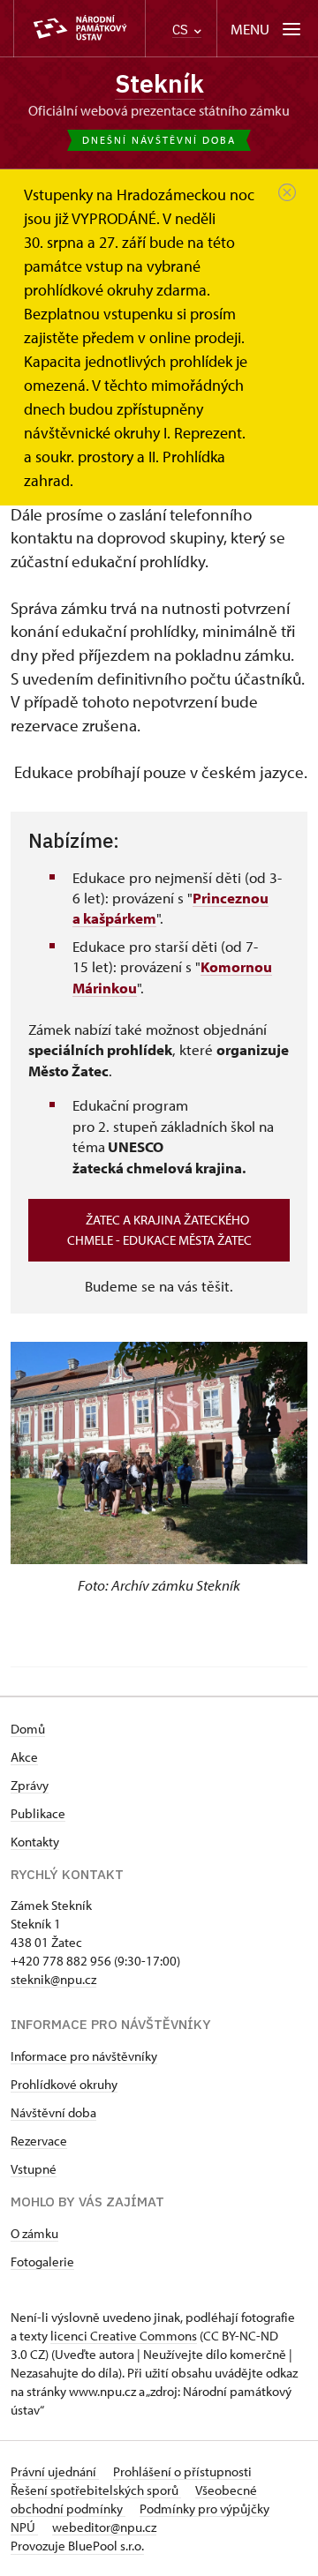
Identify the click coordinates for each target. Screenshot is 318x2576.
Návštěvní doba (53, 2112)
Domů (28, 1729)
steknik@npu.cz (53, 1979)
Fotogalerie (42, 2261)
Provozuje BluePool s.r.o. (77, 2546)
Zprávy (30, 1785)
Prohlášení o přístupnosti (182, 2471)
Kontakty (35, 1842)
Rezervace (39, 2141)
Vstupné (34, 2169)
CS (182, 30)
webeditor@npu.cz (104, 2527)
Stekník (159, 83)
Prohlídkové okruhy (64, 2084)
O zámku (34, 2233)
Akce (24, 1757)
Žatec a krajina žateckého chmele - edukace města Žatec (159, 1230)
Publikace (38, 1813)
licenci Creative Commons (124, 2336)
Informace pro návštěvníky (84, 2056)
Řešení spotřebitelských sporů (96, 2490)
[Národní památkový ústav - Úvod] (79, 29)
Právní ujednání (55, 2471)
